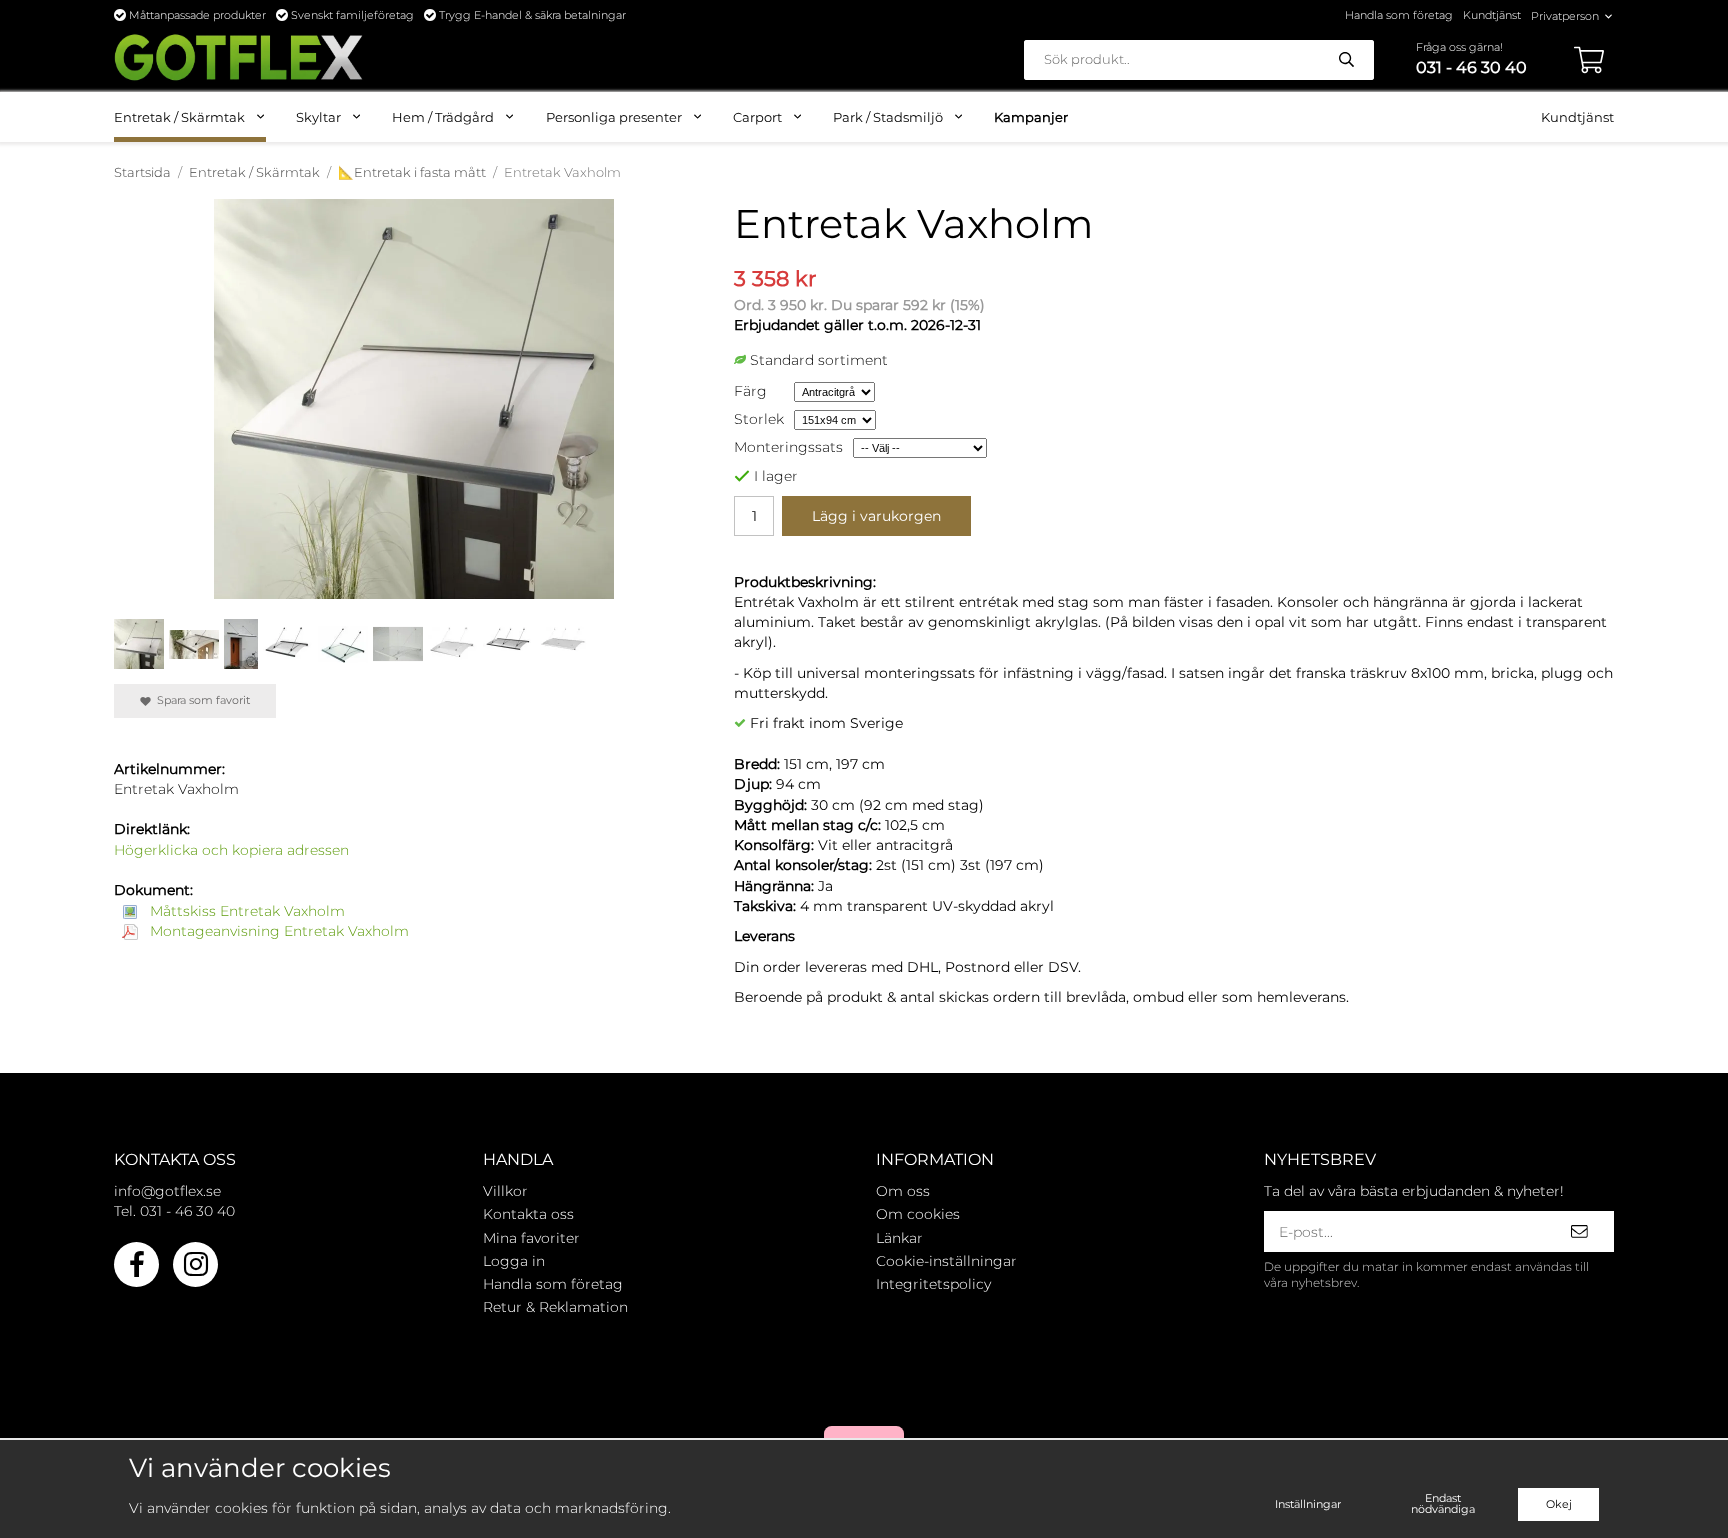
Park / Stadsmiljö (888, 117)
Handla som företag (1399, 15)
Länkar (899, 1238)
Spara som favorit (200, 700)
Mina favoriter (531, 1238)
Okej (1559, 1504)
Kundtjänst (1492, 15)
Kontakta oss (528, 1214)
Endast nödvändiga (1443, 1503)
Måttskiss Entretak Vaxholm (245, 911)
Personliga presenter (614, 117)
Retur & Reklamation (555, 1307)
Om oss (903, 1191)
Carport (757, 117)
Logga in (514, 1261)
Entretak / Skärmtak (179, 117)
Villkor (505, 1191)
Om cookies (918, 1214)
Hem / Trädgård (443, 117)
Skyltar (318, 117)
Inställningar (1308, 1504)
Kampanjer (1031, 117)
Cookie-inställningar (946, 1261)
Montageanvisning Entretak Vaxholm (277, 931)
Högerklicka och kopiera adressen (231, 850)
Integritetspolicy (933, 1284)
